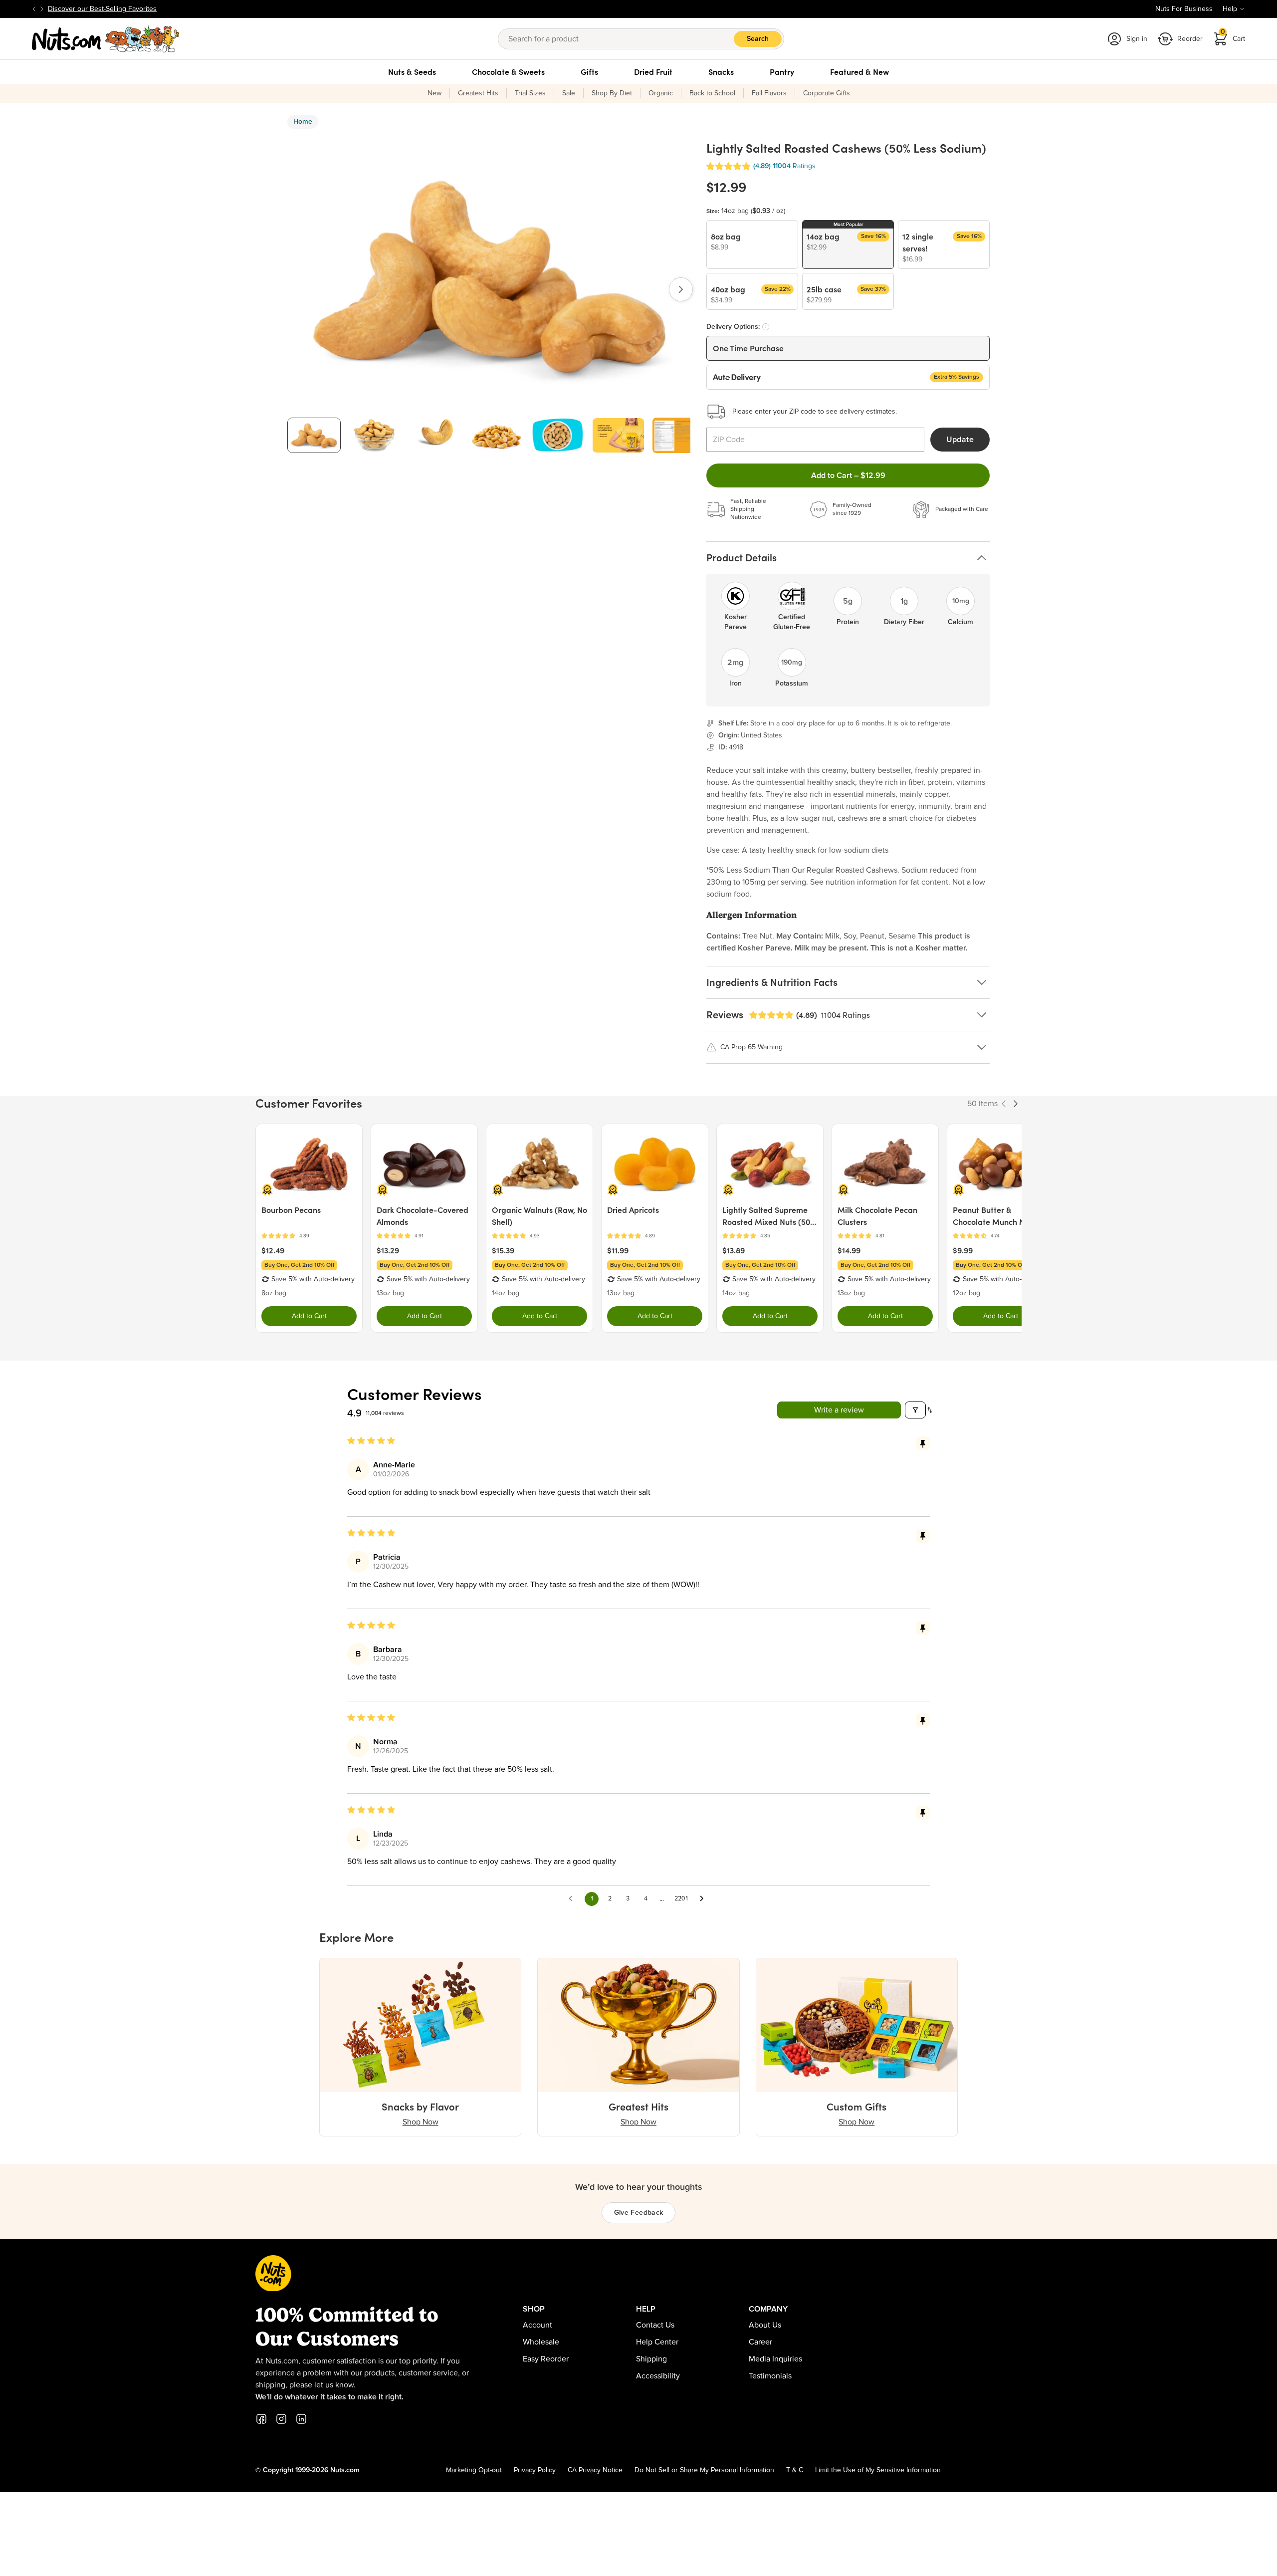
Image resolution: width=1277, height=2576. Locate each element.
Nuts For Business (1184, 9)
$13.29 (388, 1250)
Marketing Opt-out (474, 2470)
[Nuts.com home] (106, 39)
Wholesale (541, 2342)
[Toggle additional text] (162, 9)
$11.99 (618, 1250)
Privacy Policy (535, 2470)
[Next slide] (42, 9)
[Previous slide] (34, 9)
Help (1230, 9)
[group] (314, 435)
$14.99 (849, 1250)
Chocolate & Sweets (508, 72)
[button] (728, 166)
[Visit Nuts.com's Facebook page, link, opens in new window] (261, 2419)
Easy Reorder (546, 2359)
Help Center (657, 2342)
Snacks (721, 72)
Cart (1233, 36)
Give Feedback (639, 2213)
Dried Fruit (653, 72)
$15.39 (503, 1250)
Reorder (1190, 39)
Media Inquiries (775, 2359)
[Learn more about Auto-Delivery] (766, 327)
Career (760, 2342)
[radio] (752, 244)
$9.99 (963, 1250)
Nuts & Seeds (412, 72)
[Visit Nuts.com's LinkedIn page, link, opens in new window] (301, 2419)
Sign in (1137, 39)
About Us (765, 2325)
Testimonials (770, 2376)
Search (758, 39)
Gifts (589, 72)
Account (537, 2325)
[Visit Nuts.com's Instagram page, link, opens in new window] (281, 2419)
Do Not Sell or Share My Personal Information (704, 2470)
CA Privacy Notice (595, 2470)
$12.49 (273, 1250)
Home (303, 122)
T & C (795, 2470)
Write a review (839, 1410)
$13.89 (734, 1250)
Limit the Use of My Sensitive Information (878, 2470)
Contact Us (655, 2325)
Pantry (782, 72)
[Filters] (915, 1410)
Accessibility (658, 2376)
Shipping (651, 2359)
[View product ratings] (309, 1236)
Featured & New (859, 72)
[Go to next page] (704, 1899)
